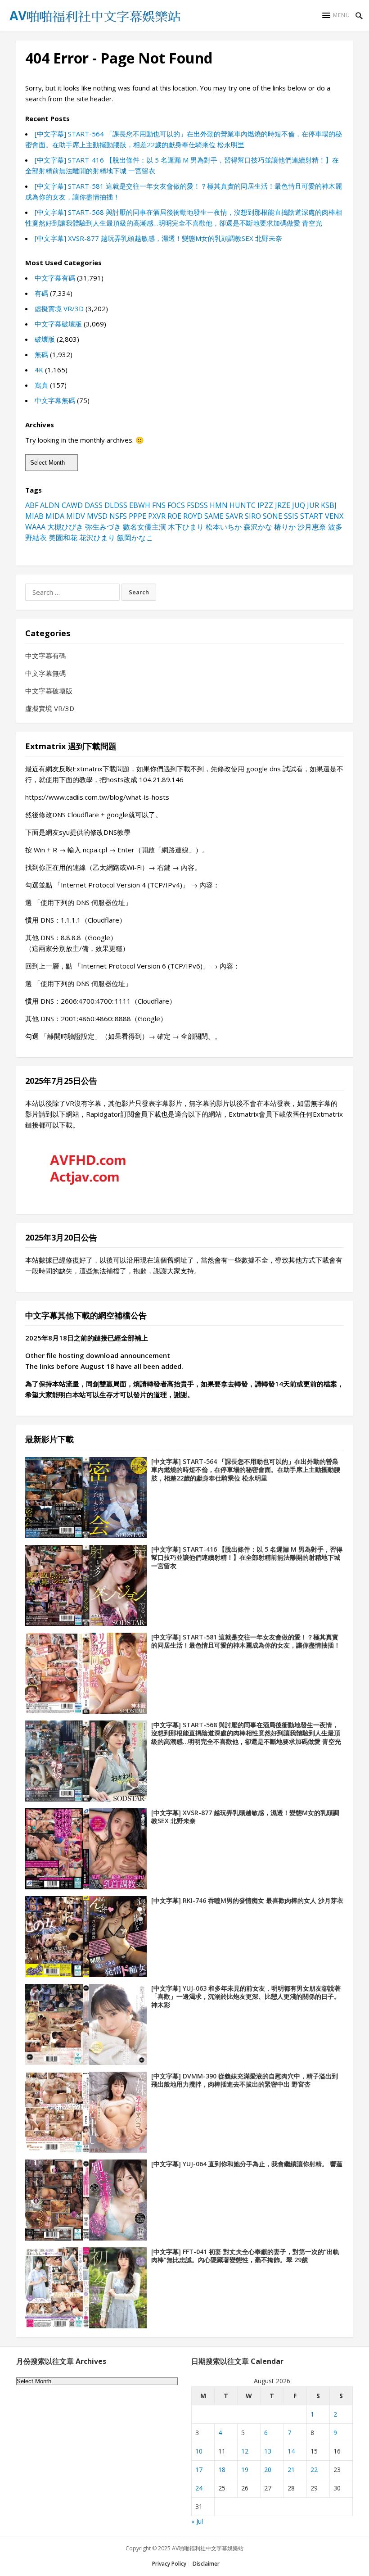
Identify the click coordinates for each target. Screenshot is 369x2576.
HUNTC (243, 505)
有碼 (41, 293)
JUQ (299, 505)
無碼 (41, 354)
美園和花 (63, 538)
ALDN (50, 505)
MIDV (76, 516)
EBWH (140, 505)
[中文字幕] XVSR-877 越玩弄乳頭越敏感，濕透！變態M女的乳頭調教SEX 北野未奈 (158, 238)
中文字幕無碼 (55, 400)
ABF (32, 505)
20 (268, 2470)
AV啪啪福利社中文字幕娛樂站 (208, 2548)
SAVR (234, 516)
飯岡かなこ (135, 538)
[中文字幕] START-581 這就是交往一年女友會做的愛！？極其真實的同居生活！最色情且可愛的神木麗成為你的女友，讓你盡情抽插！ (246, 1641)
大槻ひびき (65, 527)
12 (245, 2451)
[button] (336, 15)
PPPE (137, 516)
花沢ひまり (97, 538)
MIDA (55, 516)
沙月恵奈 (312, 527)
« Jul (197, 2521)
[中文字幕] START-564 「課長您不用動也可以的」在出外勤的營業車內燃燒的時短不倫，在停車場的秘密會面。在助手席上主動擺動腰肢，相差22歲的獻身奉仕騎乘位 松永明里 (246, 1470)
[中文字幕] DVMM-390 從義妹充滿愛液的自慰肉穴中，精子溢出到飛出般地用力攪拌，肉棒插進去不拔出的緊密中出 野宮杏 (245, 2080)
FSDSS (197, 505)
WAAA (35, 527)
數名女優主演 (144, 527)
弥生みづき (103, 527)
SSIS (291, 516)
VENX (334, 516)
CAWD (72, 505)
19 (245, 2470)
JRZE (283, 505)
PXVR (157, 516)
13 (268, 2451)
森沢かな (258, 527)
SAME (214, 516)
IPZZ (265, 505)
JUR (313, 505)
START (312, 516)
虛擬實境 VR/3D (59, 308)
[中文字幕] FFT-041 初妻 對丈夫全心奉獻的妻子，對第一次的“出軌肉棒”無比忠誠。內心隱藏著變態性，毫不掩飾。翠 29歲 (245, 2256)
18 (222, 2470)
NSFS (118, 516)
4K (39, 370)
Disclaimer (206, 2564)
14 (291, 2451)
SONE (272, 516)
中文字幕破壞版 (58, 324)
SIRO (253, 516)
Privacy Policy (169, 2564)
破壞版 (45, 339)
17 (199, 2470)
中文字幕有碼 (55, 278)
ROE (174, 516)
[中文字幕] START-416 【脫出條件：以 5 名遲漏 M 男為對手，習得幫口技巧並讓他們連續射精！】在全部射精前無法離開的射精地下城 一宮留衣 (247, 1558)
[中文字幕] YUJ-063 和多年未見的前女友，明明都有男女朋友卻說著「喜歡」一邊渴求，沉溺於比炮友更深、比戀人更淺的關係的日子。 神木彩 (246, 1997)
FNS (159, 505)
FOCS (176, 505)
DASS (94, 505)
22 (314, 2470)
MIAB (34, 516)
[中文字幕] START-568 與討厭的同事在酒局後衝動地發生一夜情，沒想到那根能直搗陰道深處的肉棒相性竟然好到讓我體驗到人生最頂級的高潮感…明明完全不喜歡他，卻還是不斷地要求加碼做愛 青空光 (246, 1733)
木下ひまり (186, 527)
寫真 (41, 385)
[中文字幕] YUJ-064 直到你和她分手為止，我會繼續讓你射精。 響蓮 (247, 2164)
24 (199, 2488)
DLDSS (116, 505)
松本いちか (224, 527)
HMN (219, 505)
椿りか (285, 527)
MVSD (97, 516)
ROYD (193, 516)
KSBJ (329, 505)
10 (199, 2451)
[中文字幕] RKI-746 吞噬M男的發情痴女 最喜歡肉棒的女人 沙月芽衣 (247, 1900)
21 (291, 2470)
